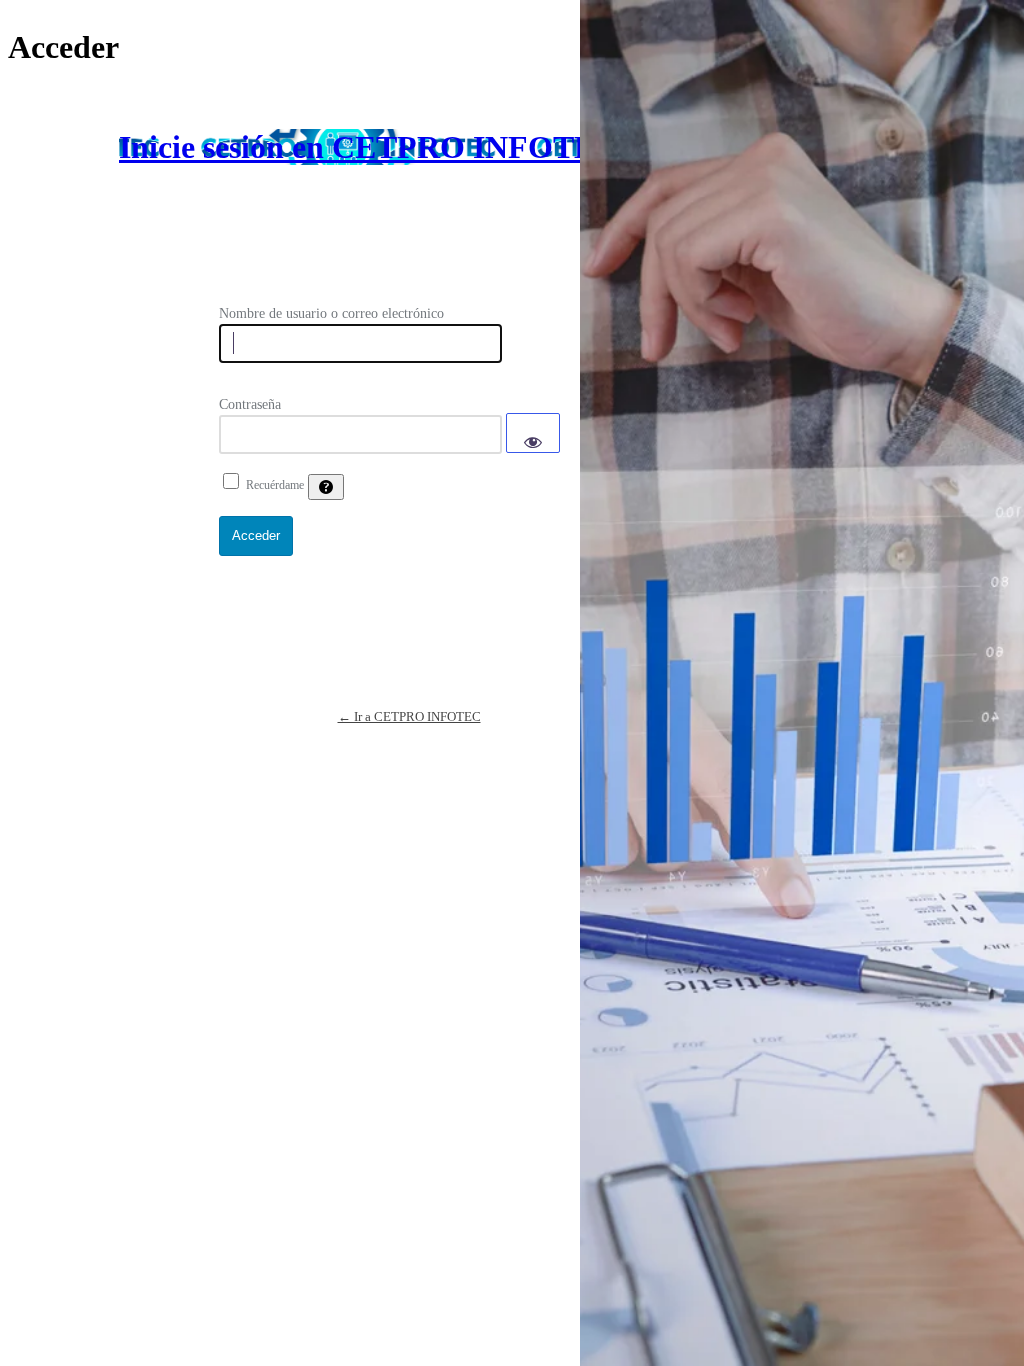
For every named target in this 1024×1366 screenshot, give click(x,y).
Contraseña (250, 404)
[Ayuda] (326, 487)
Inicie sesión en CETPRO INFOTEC (368, 147)
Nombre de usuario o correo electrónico (331, 313)
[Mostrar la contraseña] (533, 433)
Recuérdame (275, 485)
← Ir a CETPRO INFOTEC (409, 716)
